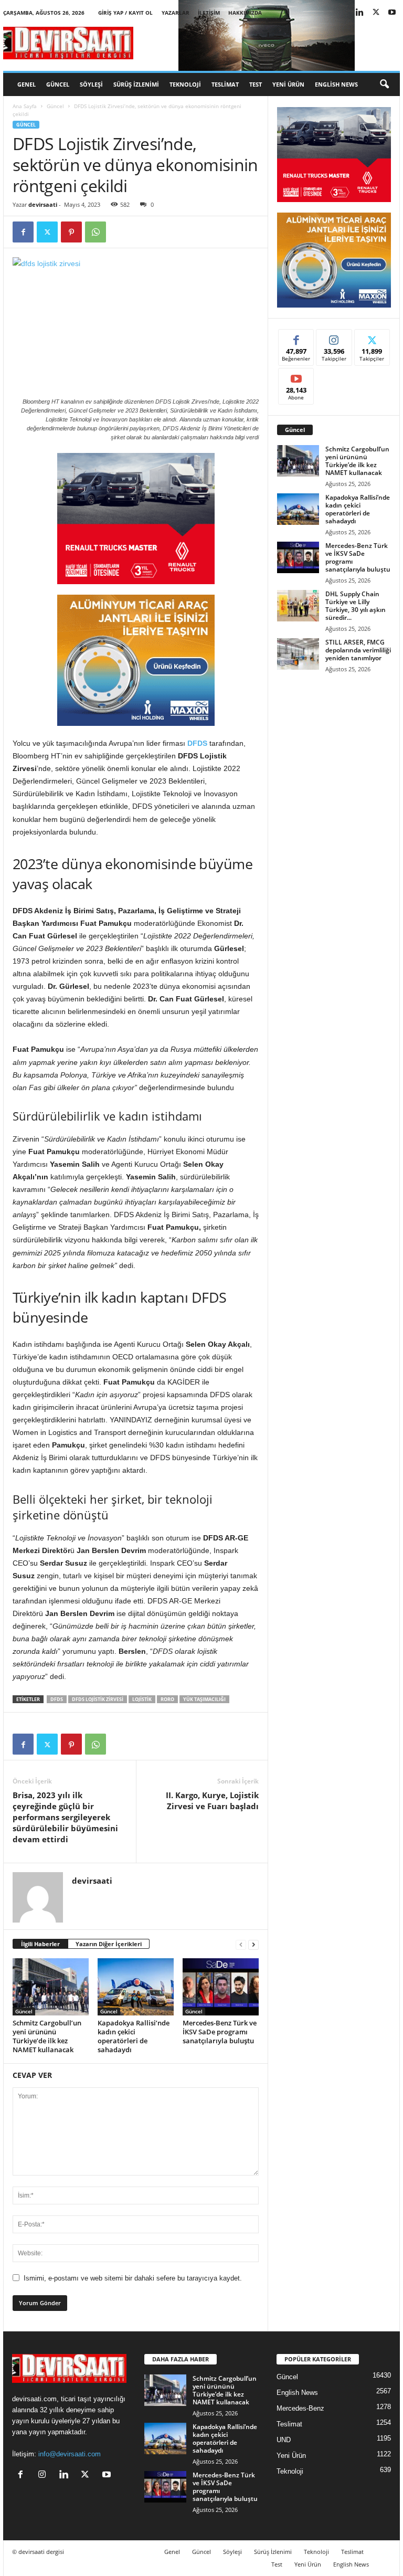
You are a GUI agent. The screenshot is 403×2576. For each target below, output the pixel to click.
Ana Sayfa (25, 106)
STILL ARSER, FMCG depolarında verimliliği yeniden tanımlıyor (358, 650)
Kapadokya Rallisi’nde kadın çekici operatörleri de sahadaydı (134, 2036)
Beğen (296, 337)
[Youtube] (392, 13)
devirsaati (43, 204)
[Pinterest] (71, 232)
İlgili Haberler (40, 1944)
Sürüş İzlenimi (136, 84)
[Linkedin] (359, 13)
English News (336, 84)
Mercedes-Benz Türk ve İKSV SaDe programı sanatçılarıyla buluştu (220, 2032)
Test (256, 84)
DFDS (197, 743)
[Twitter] (376, 13)
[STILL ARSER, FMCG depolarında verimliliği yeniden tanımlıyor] (298, 654)
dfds (57, 1699)
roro (167, 1699)
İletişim (209, 13)
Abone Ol (296, 376)
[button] (384, 85)
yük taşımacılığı (204, 1699)
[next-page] (253, 1944)
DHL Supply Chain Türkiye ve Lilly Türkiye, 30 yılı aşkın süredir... (356, 606)
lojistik (142, 1699)
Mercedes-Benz (300, 2408)
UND (284, 2440)
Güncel (58, 84)
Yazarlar (176, 13)
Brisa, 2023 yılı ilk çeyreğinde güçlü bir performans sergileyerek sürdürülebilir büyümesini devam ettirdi (65, 1817)
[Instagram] (44, 2475)
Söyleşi (91, 84)
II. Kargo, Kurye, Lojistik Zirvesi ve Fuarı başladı (212, 1801)
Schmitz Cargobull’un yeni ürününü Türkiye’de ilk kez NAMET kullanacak (47, 2036)
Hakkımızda (245, 13)
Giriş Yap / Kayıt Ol (125, 13)
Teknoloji (185, 84)
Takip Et (334, 337)
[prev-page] (241, 1944)
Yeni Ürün (288, 84)
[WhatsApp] (96, 232)
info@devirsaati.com (70, 2454)
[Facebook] (23, 232)
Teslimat (225, 84)
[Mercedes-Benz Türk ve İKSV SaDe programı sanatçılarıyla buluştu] (221, 1987)
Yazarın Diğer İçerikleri (109, 1944)
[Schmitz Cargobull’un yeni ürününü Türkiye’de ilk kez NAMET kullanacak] (51, 1987)
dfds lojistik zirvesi (98, 1699)
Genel (26, 84)
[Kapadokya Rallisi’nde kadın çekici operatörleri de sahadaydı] (136, 1987)
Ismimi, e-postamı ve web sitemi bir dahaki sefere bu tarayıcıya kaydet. (133, 2278)
